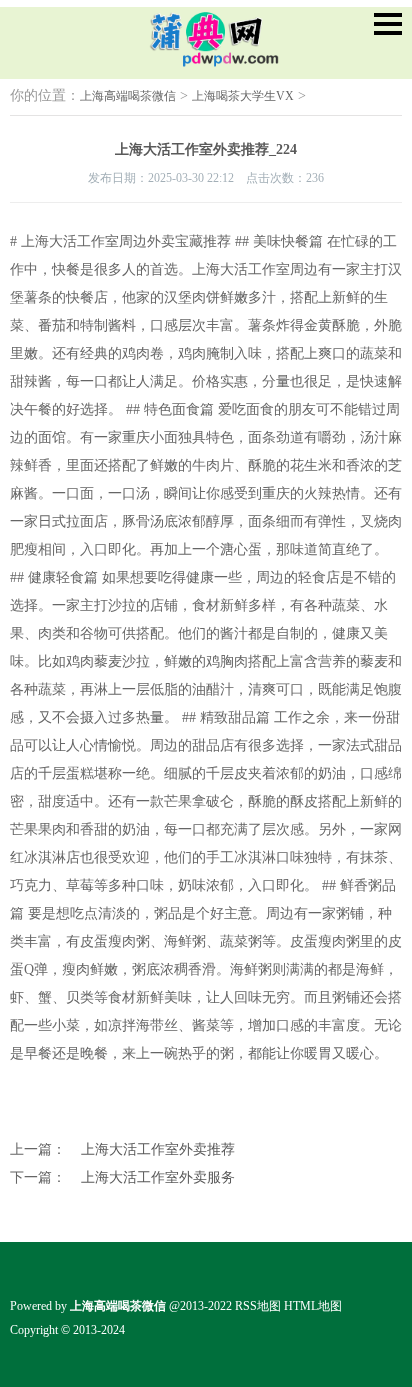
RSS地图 (258, 1306)
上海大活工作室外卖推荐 (158, 1149)
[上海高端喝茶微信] (206, 53)
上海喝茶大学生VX (243, 96)
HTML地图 (313, 1306)
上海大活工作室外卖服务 (158, 1177)
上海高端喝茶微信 (128, 96)
